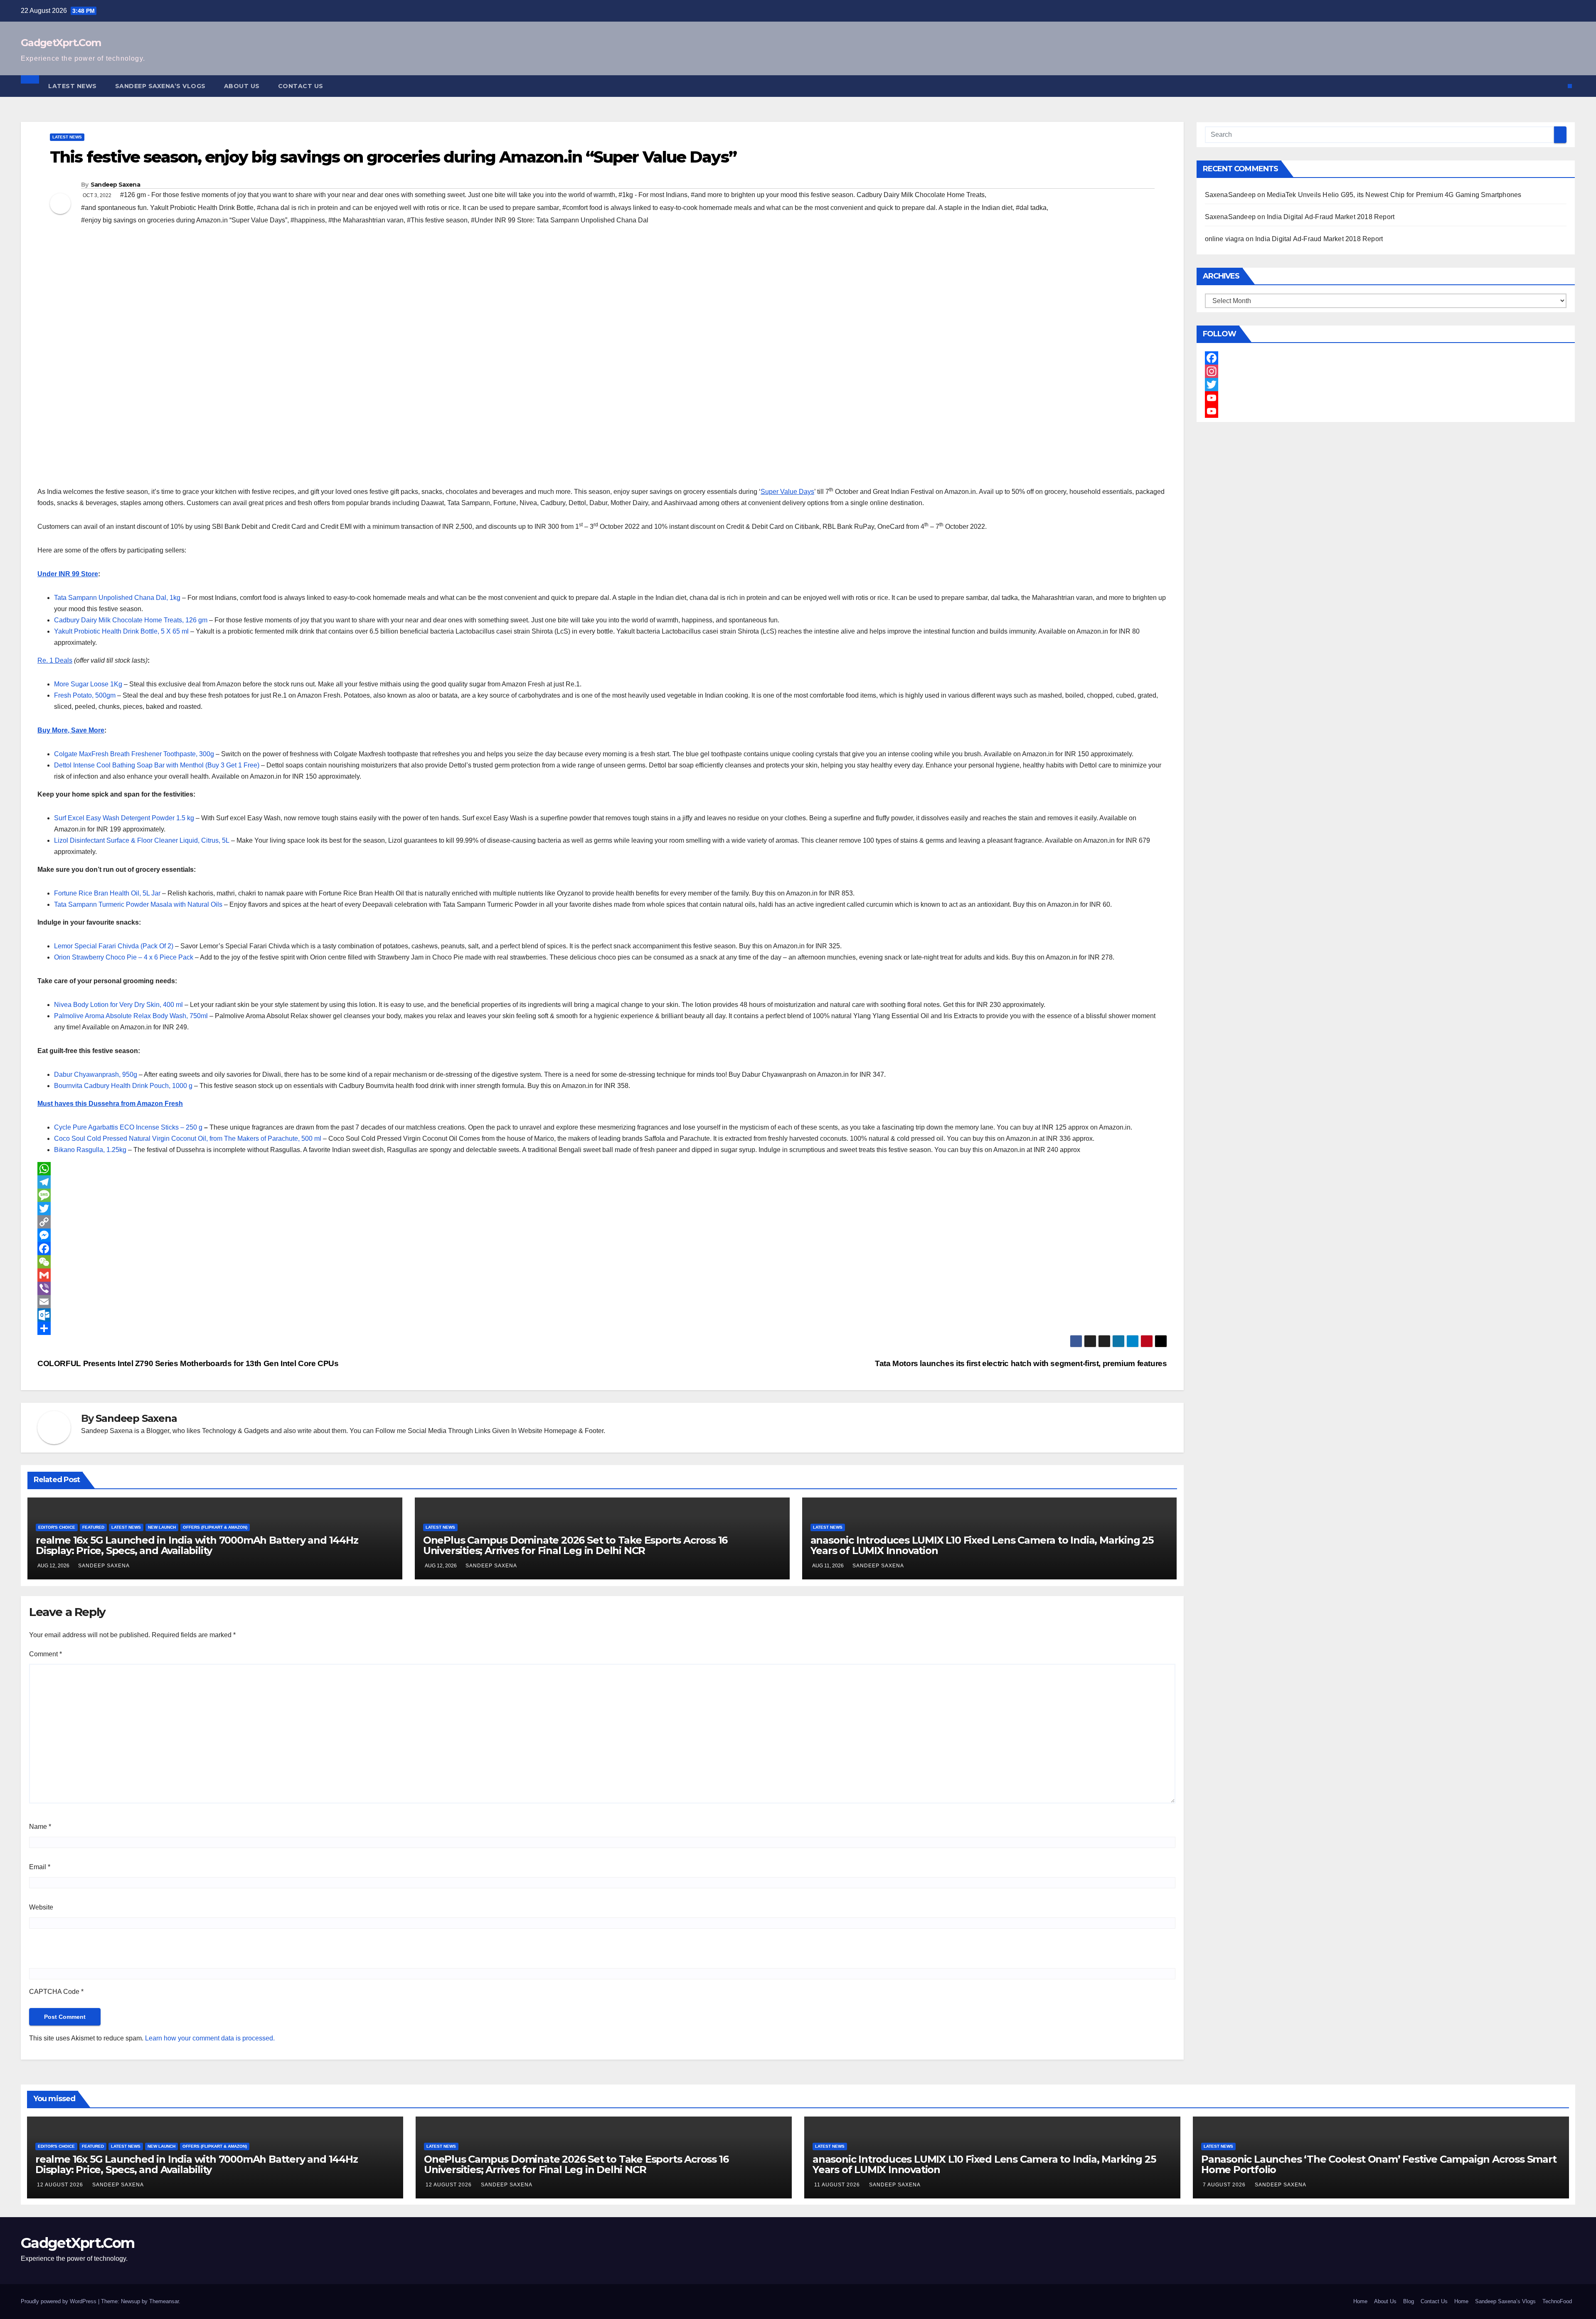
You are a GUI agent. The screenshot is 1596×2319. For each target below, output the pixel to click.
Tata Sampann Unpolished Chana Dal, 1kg (117, 598)
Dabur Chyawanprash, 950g (96, 1074)
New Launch (162, 1527)
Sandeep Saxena (115, 185)
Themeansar (164, 2301)
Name (40, 1827)
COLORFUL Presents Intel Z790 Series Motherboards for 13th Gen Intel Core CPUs (188, 1363)
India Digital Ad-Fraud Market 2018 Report (1331, 217)
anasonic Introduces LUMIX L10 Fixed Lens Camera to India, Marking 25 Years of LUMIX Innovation (982, 1545)
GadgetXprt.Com (61, 43)
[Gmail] (602, 1275)
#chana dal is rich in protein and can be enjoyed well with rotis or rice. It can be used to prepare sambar (408, 208)
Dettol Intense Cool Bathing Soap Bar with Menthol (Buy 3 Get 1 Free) (157, 765)
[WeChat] (602, 1262)
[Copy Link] (602, 1222)
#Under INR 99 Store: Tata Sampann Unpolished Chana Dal (560, 220)
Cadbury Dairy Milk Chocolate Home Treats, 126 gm (131, 620)
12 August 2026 (61, 2185)
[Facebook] (602, 1248)
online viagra (1225, 239)
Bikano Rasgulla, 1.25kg (90, 1150)
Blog (1409, 2301)
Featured (93, 1527)
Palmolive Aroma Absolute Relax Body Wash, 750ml (131, 1016)
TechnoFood (1557, 2301)
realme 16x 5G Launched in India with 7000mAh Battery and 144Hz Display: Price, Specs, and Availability (197, 1545)
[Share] (602, 1328)
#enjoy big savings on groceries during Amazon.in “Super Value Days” (184, 220)
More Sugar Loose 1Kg (88, 684)
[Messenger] (602, 1235)
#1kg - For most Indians (653, 195)
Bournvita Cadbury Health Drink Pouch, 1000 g (123, 1086)
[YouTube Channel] (1386, 411)
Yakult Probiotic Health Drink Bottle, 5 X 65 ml (121, 631)
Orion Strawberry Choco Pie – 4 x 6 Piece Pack (124, 957)
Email (40, 1867)
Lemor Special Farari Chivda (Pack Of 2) (114, 946)
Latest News (73, 86)
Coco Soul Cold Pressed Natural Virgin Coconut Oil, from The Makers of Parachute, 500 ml (188, 1139)
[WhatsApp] (602, 1169)
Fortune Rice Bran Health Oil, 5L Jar (107, 893)
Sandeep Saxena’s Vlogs (160, 86)
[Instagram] (1386, 371)
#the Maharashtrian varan (366, 220)
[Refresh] (89, 1952)
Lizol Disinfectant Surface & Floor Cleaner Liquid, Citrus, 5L (142, 840)
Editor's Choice (57, 1527)
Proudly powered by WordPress (59, 2301)
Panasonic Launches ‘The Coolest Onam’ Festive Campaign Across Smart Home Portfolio (1379, 2164)
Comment (46, 1654)
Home (1360, 2301)
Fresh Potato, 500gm (85, 695)
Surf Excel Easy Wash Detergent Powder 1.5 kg (124, 818)
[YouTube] (1386, 398)
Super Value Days (787, 492)
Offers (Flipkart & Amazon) (215, 1527)
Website (41, 1907)
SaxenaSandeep (1230, 195)
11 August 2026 (838, 2185)
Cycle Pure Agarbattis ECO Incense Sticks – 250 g (128, 1127)
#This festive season (437, 220)
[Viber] (602, 1288)
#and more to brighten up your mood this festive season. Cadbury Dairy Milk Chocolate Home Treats (838, 195)
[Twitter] (602, 1209)
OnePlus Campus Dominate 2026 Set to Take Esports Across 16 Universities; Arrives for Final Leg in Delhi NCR (575, 1545)
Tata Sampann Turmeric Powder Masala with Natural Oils (138, 904)
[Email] (602, 1302)
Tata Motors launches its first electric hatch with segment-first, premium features (1021, 1363)
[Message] (602, 1195)
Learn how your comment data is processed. (210, 2038)
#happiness (308, 220)
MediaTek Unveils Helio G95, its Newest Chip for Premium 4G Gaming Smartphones (1394, 195)
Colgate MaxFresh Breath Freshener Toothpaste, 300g (134, 754)
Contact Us (301, 86)
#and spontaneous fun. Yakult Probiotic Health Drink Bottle (167, 208)
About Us (242, 86)
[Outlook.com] (602, 1315)
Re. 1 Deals (55, 660)
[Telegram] (602, 1182)
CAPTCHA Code (54, 1992)
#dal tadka (1031, 208)
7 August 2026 (1225, 2185)
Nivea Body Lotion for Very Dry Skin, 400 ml (118, 1005)
